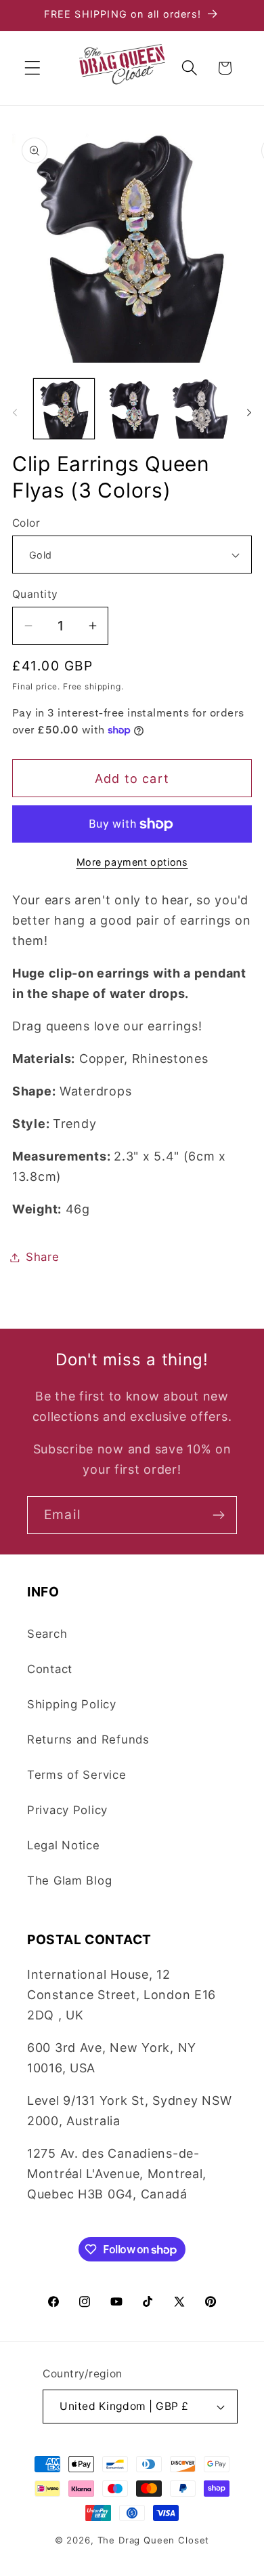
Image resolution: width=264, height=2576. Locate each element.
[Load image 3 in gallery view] (200, 409)
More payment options (132, 862)
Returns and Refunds (88, 1739)
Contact (50, 1669)
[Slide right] (249, 413)
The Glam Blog (69, 1880)
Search (47, 1634)
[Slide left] (15, 413)
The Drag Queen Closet (154, 2540)
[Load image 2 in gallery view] (132, 409)
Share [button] (43, 1257)
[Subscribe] (218, 1515)
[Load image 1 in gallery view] (64, 409)
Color (26, 523)
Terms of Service (77, 1775)
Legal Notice (64, 1845)
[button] (33, 68)
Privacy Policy (67, 1810)
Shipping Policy (72, 1704)
